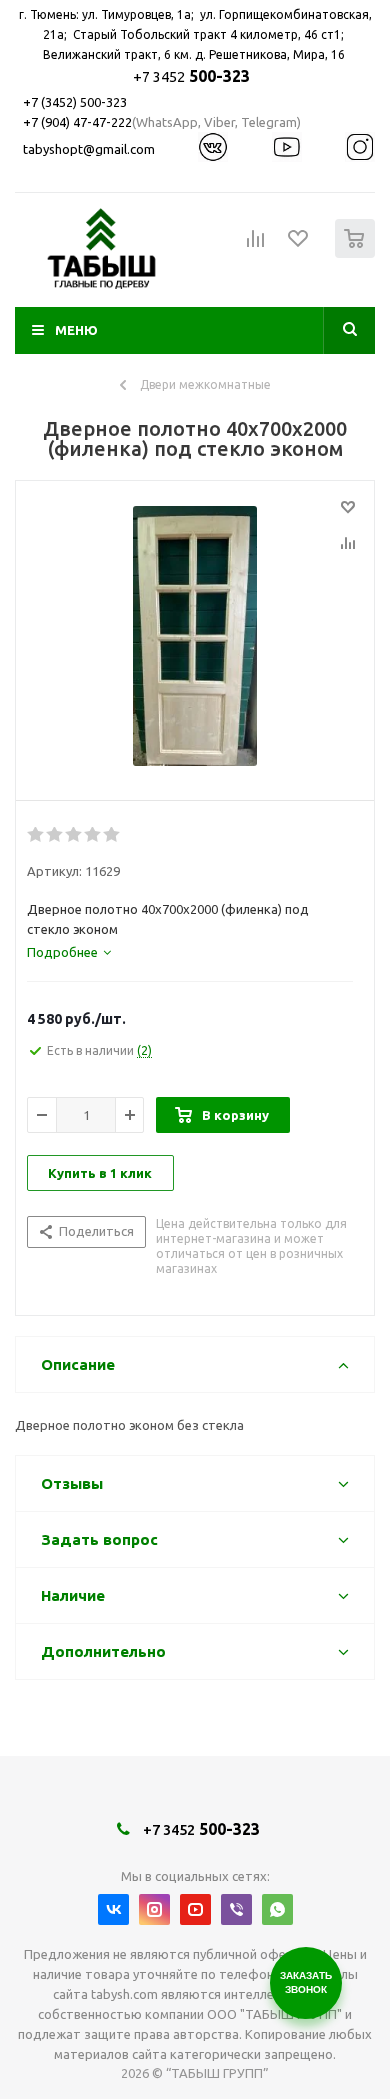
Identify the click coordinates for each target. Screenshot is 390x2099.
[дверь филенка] (195, 636)
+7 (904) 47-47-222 (77, 122)
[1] (36, 835)
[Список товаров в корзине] (357, 253)
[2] (55, 835)
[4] (93, 835)
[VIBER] (236, 1909)
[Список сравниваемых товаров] (256, 247)
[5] (112, 835)
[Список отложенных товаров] (299, 245)
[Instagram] (154, 1909)
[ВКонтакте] (113, 1909)
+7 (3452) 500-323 (75, 102)
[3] (74, 835)
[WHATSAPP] (277, 1909)
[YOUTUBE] (195, 1909)
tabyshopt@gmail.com (89, 149)
